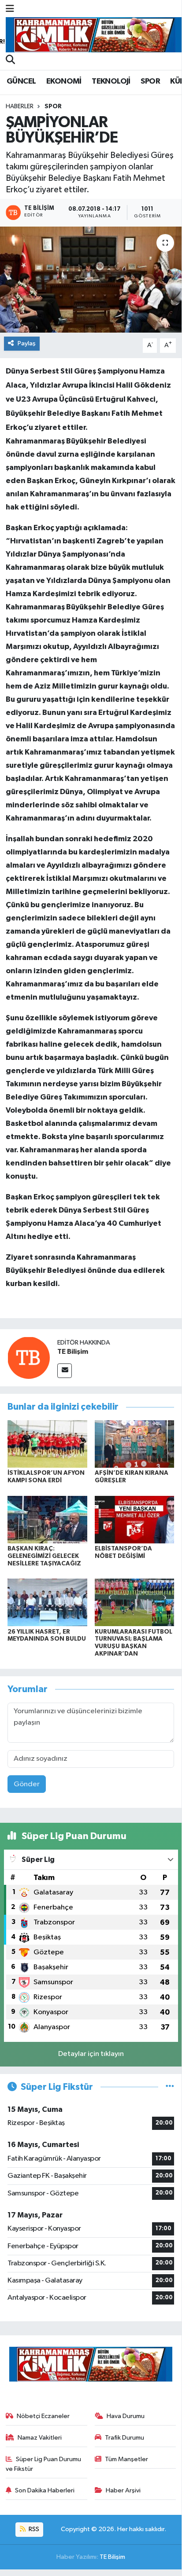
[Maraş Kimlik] (94, 35)
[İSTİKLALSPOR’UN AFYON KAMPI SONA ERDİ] (47, 1444)
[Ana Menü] (10, 9)
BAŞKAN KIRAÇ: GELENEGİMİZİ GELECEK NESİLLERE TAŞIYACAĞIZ (44, 1556)
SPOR (150, 81)
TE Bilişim (73, 1352)
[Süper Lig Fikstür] (170, 2087)
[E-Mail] (65, 1371)
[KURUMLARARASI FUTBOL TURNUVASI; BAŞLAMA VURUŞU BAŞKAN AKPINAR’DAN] (135, 1602)
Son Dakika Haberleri (45, 2490)
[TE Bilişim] (29, 1358)
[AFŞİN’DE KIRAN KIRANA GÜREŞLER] (135, 1444)
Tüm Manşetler (126, 2459)
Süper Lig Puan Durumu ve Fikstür (44, 2464)
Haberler (20, 106)
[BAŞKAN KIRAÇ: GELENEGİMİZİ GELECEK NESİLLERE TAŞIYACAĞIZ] (47, 1519)
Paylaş (27, 343)
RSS (33, 2529)
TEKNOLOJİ (111, 81)
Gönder (27, 1784)
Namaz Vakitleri (40, 2438)
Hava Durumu (126, 2416)
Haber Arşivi (123, 2490)
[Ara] (10, 61)
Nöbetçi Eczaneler (43, 2416)
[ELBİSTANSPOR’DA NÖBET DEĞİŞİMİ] (135, 1519)
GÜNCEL (21, 81)
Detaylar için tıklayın (91, 2054)
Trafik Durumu (124, 2438)
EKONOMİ (64, 81)
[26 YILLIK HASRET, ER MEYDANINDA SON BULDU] (47, 1602)
